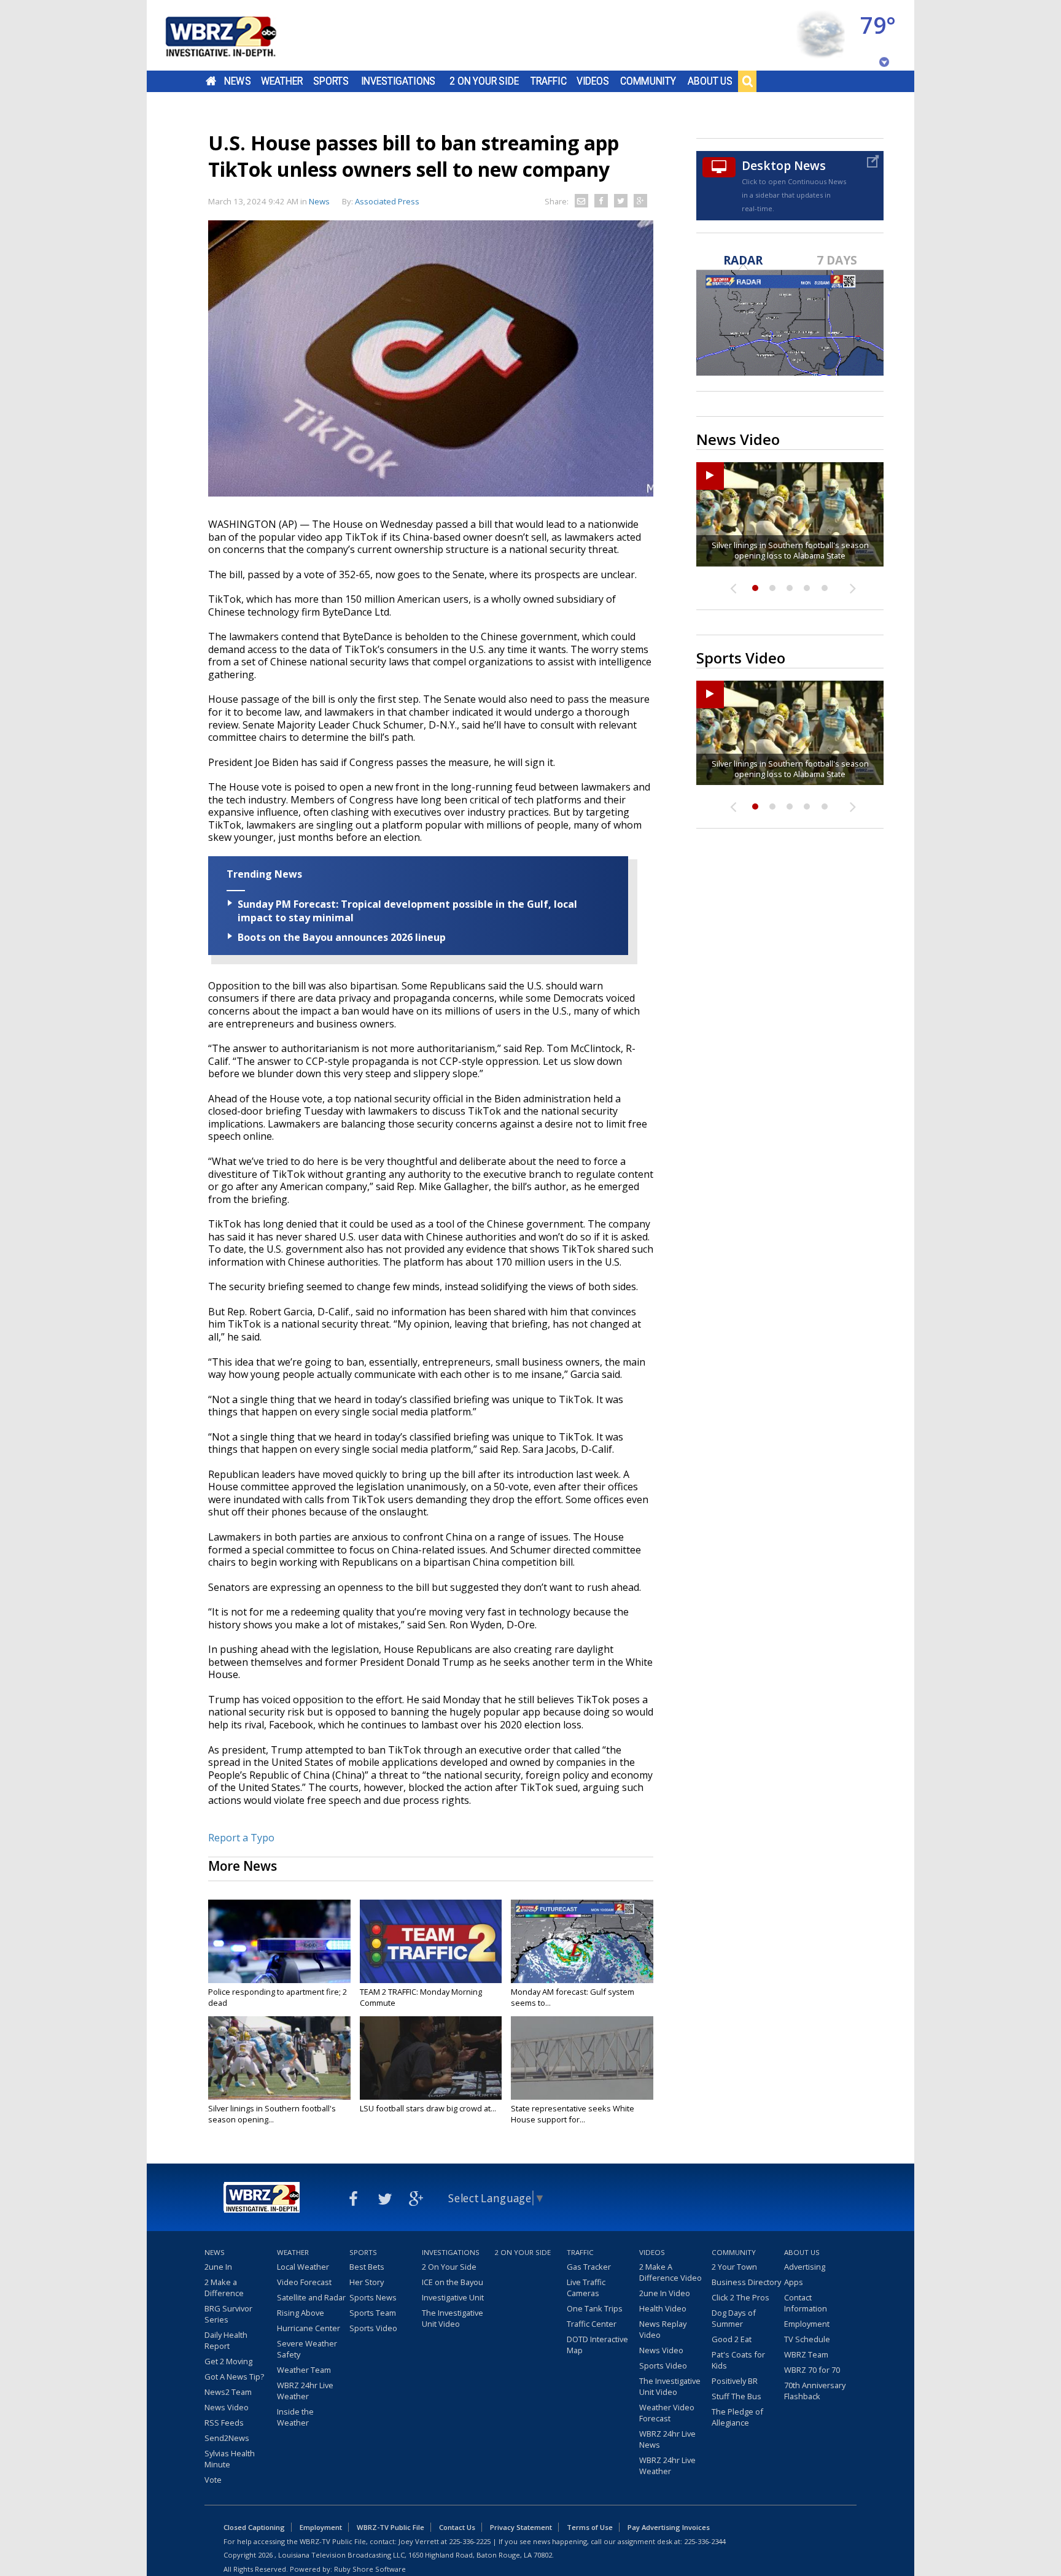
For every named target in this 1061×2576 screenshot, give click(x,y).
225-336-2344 (705, 2541)
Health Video (663, 2308)
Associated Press (387, 201)
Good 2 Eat (732, 2339)
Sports (331, 81)
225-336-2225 (470, 2541)
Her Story (367, 2282)
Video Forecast (304, 2282)
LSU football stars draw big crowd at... (428, 2108)
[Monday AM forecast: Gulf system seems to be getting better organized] (582, 1941)
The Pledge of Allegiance (737, 2417)
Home (211, 81)
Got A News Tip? (234, 2377)
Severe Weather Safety (307, 2349)
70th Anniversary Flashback (815, 2391)
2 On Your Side (484, 81)
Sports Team (373, 2313)
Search (747, 81)
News (237, 81)
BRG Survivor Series (228, 2314)
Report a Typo (241, 1838)
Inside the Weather (295, 2417)
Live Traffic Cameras (586, 2288)
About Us (710, 81)
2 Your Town (734, 2267)
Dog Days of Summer (734, 2318)
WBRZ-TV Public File (391, 2527)
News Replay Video (663, 2329)
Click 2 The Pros (740, 2297)
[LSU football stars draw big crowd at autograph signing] (431, 2058)
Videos (593, 81)
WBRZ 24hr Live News (667, 2439)
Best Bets (367, 2267)
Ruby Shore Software (370, 2569)
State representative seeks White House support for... (573, 2114)
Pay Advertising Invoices (669, 2527)
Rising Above (301, 2313)
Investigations (398, 81)
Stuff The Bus (736, 2396)
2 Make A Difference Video (670, 2272)
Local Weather (303, 2267)
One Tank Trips (595, 2308)
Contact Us (457, 2527)
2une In (218, 2267)
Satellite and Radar (311, 2297)
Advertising (805, 2267)
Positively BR (735, 2381)
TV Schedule (807, 2339)
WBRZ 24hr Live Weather (305, 2391)
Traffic (549, 81)
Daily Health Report (226, 2340)
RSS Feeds (224, 2423)
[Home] (236, 35)
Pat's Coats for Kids (738, 2360)
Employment (807, 2324)
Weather (282, 81)
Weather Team (304, 2370)
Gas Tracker (589, 2267)
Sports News (373, 2297)
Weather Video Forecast (667, 2413)
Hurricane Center (309, 2328)
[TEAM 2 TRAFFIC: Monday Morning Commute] (431, 1941)
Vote (213, 2480)
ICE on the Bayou (453, 2282)
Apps (794, 2282)
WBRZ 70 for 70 (812, 2370)
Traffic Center (592, 2324)
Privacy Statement (521, 2527)
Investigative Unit (453, 2297)
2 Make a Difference (224, 2288)
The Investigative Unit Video (453, 2318)
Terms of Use (590, 2527)
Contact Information (806, 2303)
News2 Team (228, 2392)
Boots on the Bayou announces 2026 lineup (342, 937)
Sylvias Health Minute (230, 2459)
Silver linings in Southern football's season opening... (272, 2114)
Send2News (227, 2438)
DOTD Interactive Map (597, 2345)
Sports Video (373, 2328)
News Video (227, 2407)
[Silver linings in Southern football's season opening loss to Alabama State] (279, 2058)
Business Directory (746, 2282)
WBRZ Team (806, 2354)
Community (648, 81)
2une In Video (665, 2293)
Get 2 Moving (228, 2361)
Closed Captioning (254, 2527)
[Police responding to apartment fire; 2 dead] (279, 1941)
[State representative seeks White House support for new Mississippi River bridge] (582, 2058)
